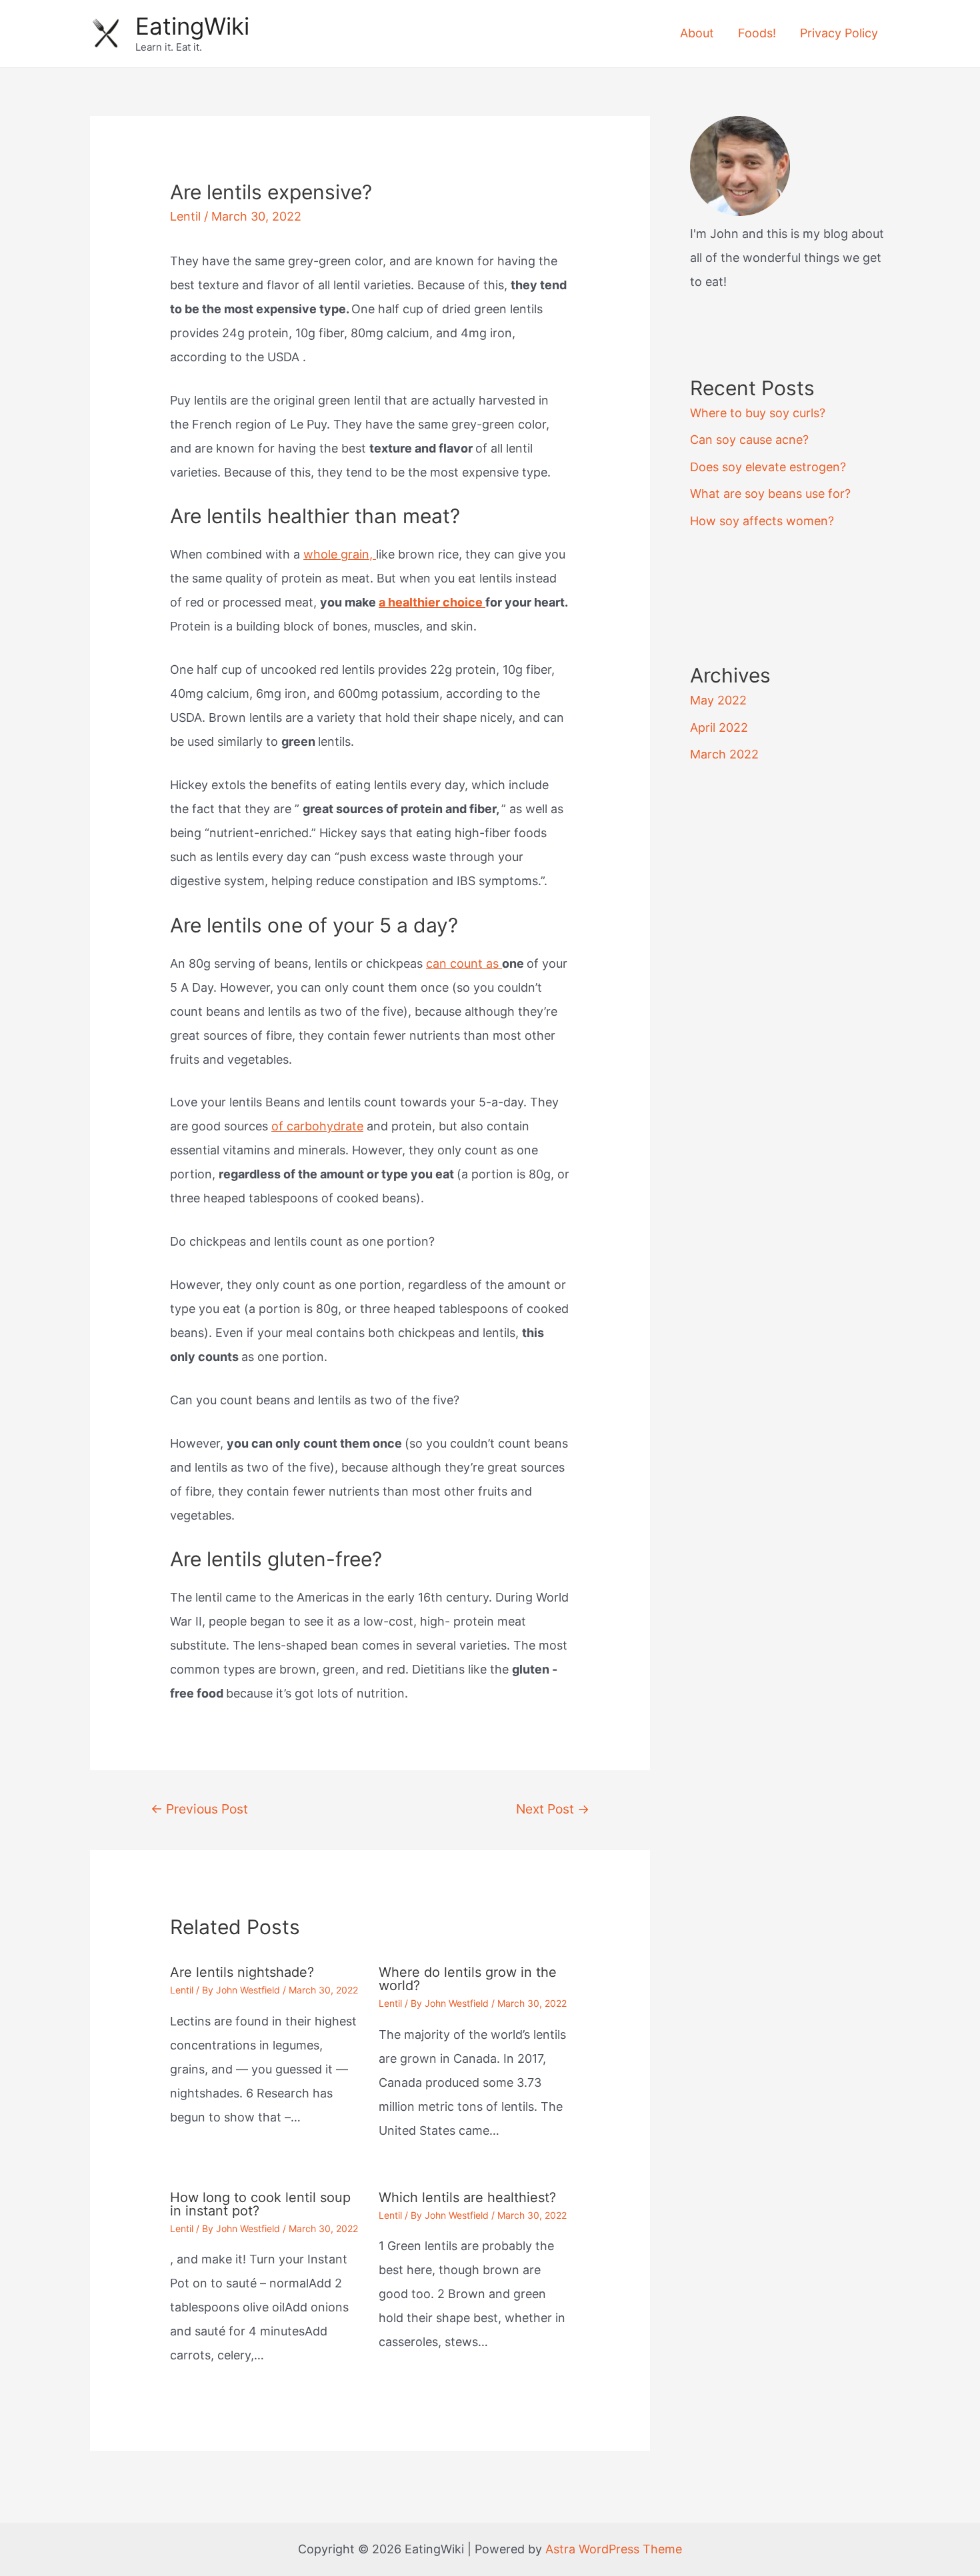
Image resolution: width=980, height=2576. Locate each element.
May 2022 (718, 700)
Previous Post (199, 1809)
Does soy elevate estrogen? (768, 467)
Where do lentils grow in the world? (468, 1979)
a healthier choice (432, 602)
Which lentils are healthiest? (467, 2197)
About (697, 33)
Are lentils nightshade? (242, 1972)
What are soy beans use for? (770, 494)
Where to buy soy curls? (758, 413)
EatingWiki (192, 26)
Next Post (553, 1809)
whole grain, (340, 554)
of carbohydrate (317, 1126)
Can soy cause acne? (749, 440)
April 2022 (719, 727)
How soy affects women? (762, 521)
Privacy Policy (839, 33)
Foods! (757, 33)
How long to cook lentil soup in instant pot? (260, 2204)
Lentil (185, 216)
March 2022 (724, 754)
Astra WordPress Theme (614, 2549)
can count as (464, 963)
